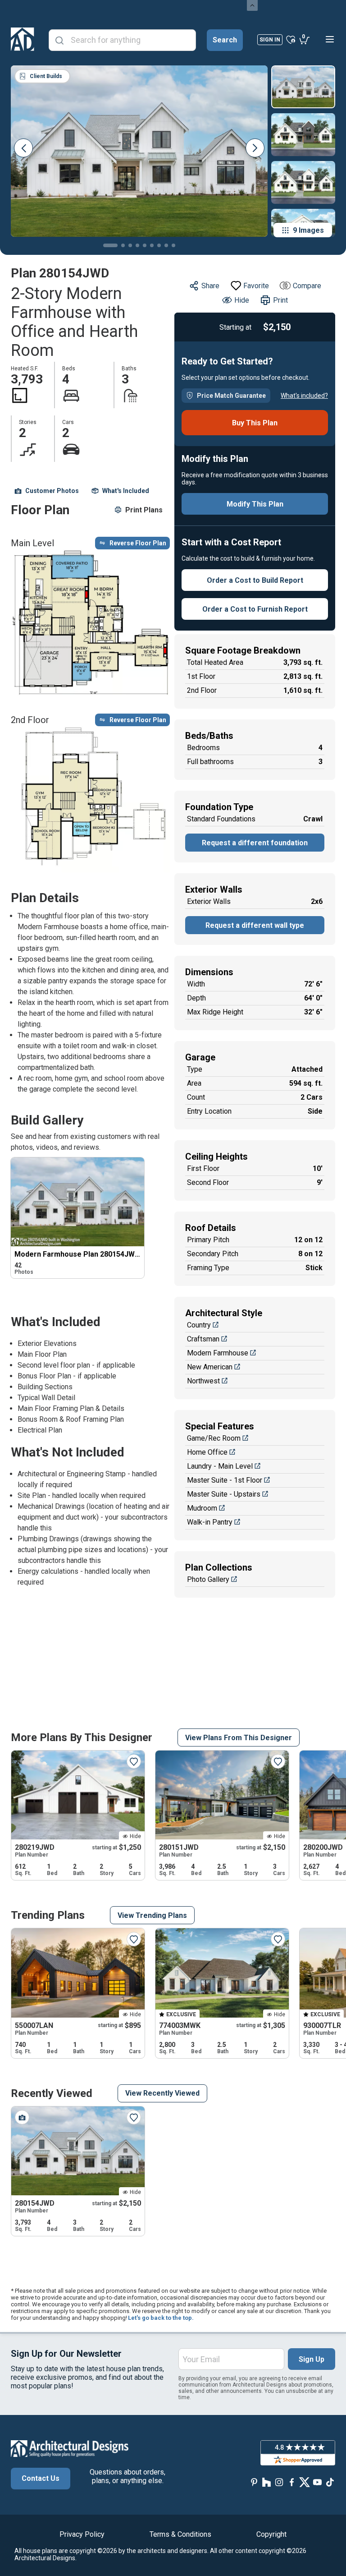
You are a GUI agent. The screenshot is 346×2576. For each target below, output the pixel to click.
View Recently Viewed (162, 2093)
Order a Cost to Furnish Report (255, 609)
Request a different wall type (255, 925)
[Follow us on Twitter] (305, 2482)
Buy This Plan (255, 423)
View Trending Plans (152, 1915)
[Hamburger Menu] (330, 39)
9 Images (308, 230)
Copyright (271, 2534)
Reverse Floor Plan (138, 543)
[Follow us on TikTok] (330, 2482)
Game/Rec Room (214, 1438)
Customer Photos (52, 491)
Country (199, 1325)
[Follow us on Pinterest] (254, 2482)
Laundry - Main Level (220, 1466)
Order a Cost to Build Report (255, 580)
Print (280, 300)
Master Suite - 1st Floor (225, 1480)
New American (210, 1367)
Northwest (203, 1381)
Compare (307, 286)
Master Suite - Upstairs (224, 1494)
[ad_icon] (23, 39)
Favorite (256, 286)
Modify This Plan (255, 504)
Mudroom (202, 1508)
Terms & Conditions (180, 2534)
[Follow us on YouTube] (317, 2482)
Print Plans (144, 510)
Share (210, 286)
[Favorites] (291, 39)
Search (225, 40)
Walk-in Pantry (210, 1522)
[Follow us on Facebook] (292, 2482)
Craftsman (203, 1339)
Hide (242, 300)
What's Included (126, 491)
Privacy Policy (82, 2534)
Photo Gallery (208, 1579)
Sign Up (312, 2359)
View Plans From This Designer (239, 1738)
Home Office (207, 1452)
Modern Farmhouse (218, 1353)
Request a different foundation (255, 843)
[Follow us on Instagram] (279, 2482)
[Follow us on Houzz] (267, 2482)
